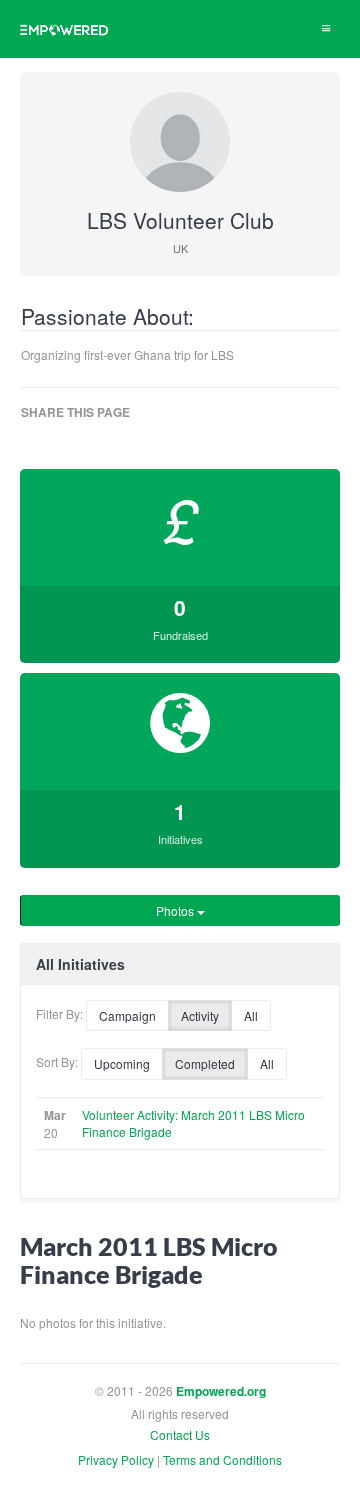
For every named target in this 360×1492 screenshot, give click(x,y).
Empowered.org (221, 1391)
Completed (205, 1063)
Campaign (127, 1015)
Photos (176, 910)
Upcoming (122, 1063)
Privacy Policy (116, 1459)
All (251, 1015)
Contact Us (180, 1434)
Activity (200, 1015)
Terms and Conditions (222, 1459)
